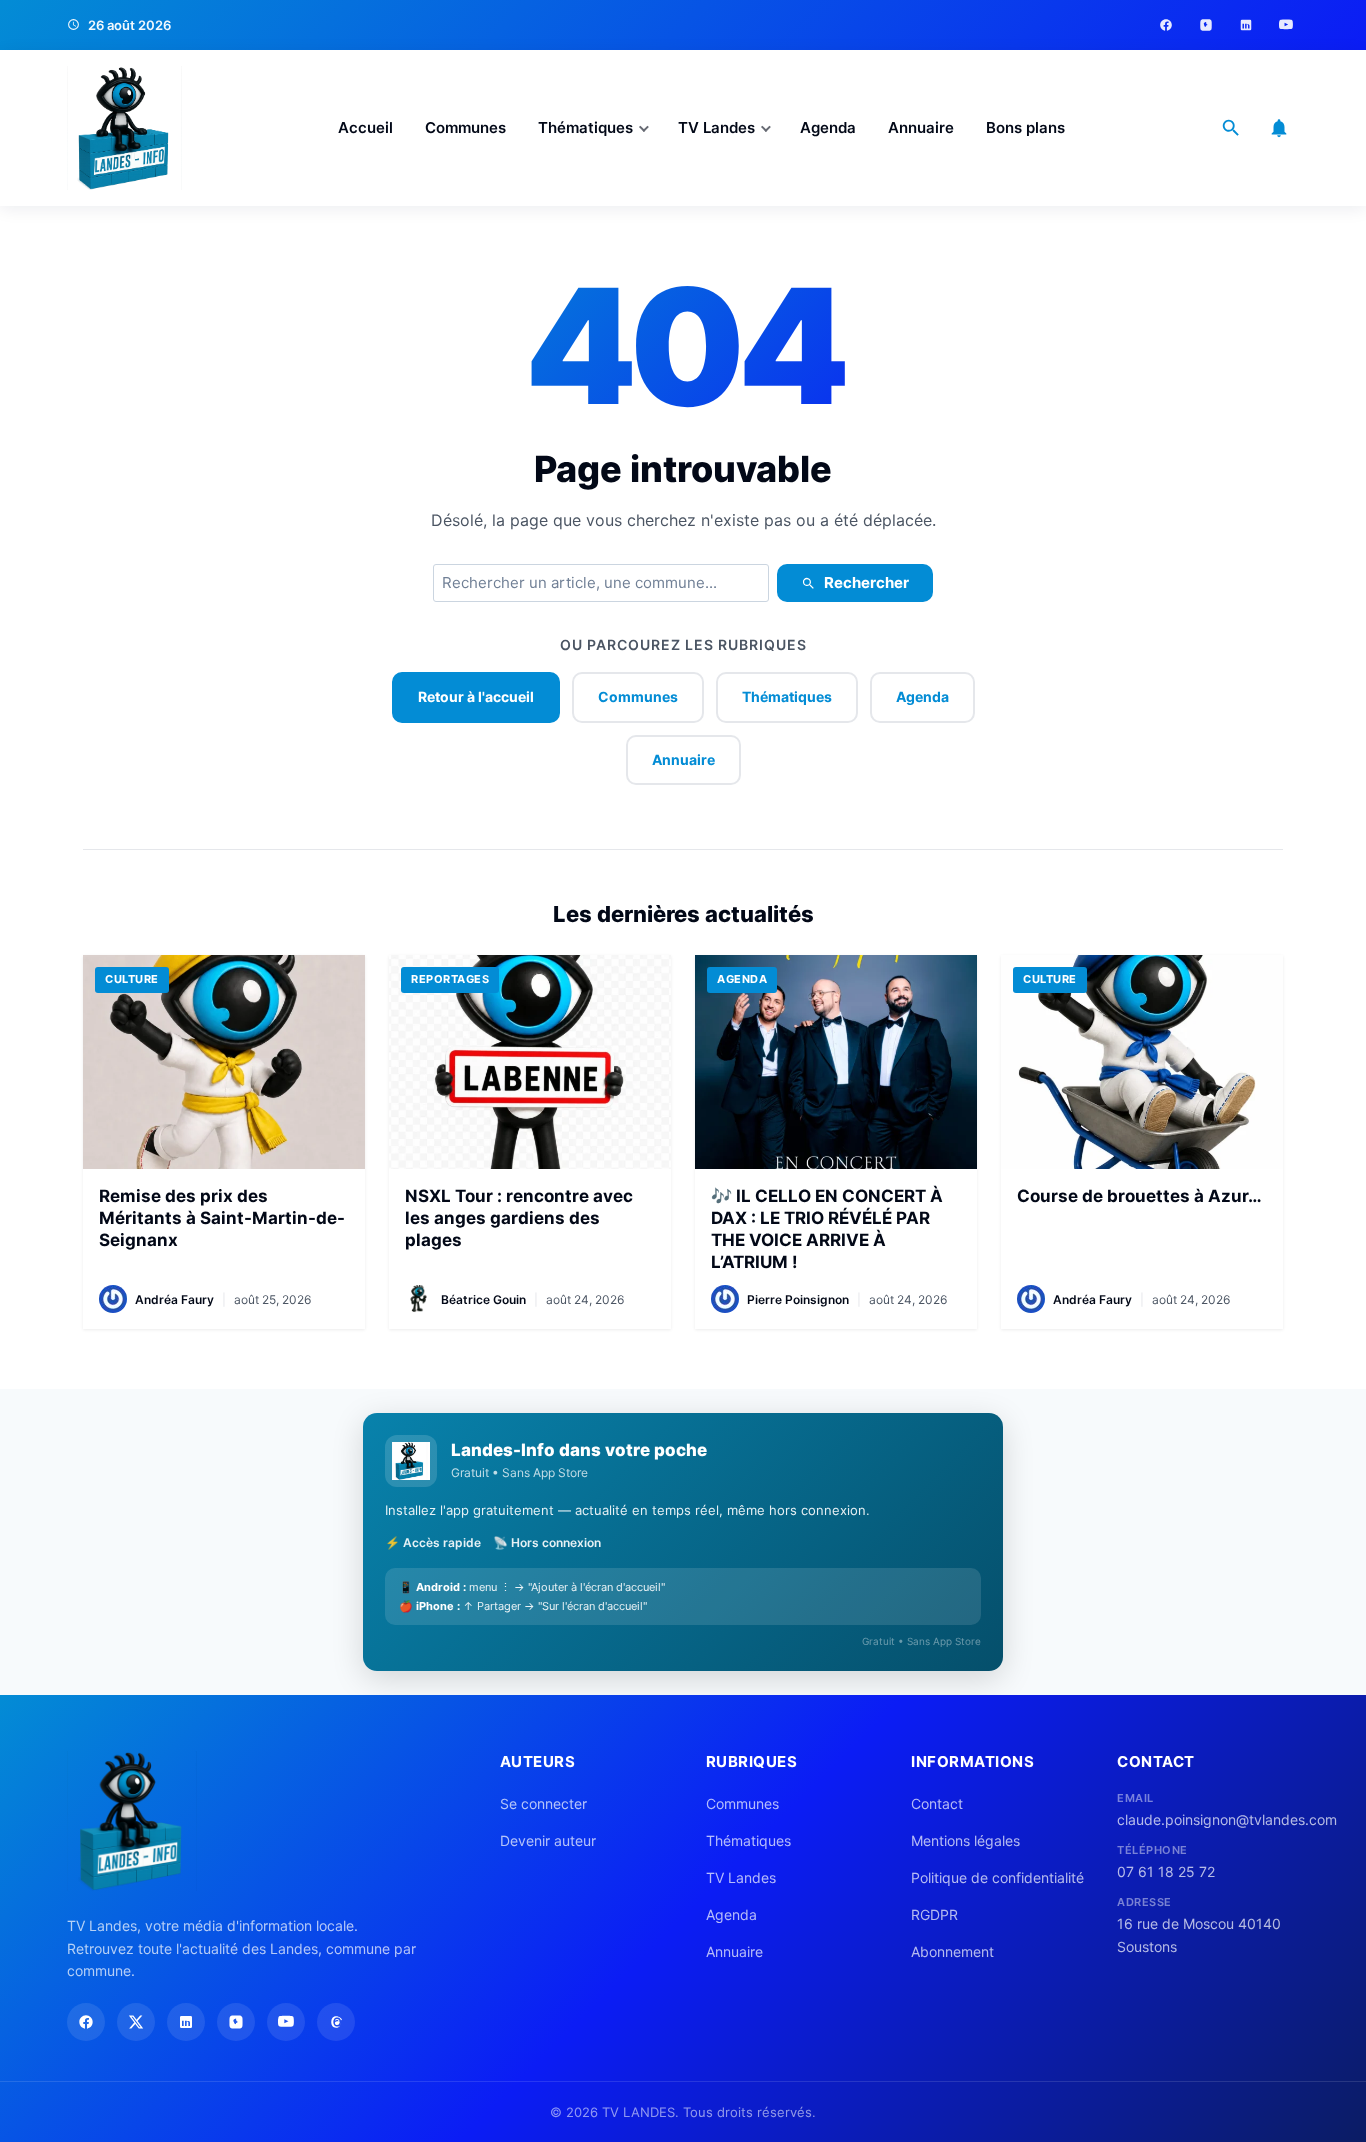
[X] (136, 2022)
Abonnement (952, 1951)
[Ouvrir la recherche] (1231, 128)
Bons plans (1025, 127)
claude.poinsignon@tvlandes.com (1208, 1819)
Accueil (365, 127)
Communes (465, 127)
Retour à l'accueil (476, 696)
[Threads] (336, 2022)
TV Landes (716, 127)
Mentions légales (965, 1840)
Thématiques (585, 127)
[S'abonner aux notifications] (1279, 128)
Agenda (828, 127)
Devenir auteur (548, 1840)
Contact (937, 1803)
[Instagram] (1206, 25)
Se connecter (543, 1803)
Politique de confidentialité (997, 1877)
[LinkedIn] (1246, 25)
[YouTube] (1286, 25)
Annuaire (921, 127)
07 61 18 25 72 (1166, 1871)
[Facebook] (1166, 25)
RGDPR (934, 1914)
